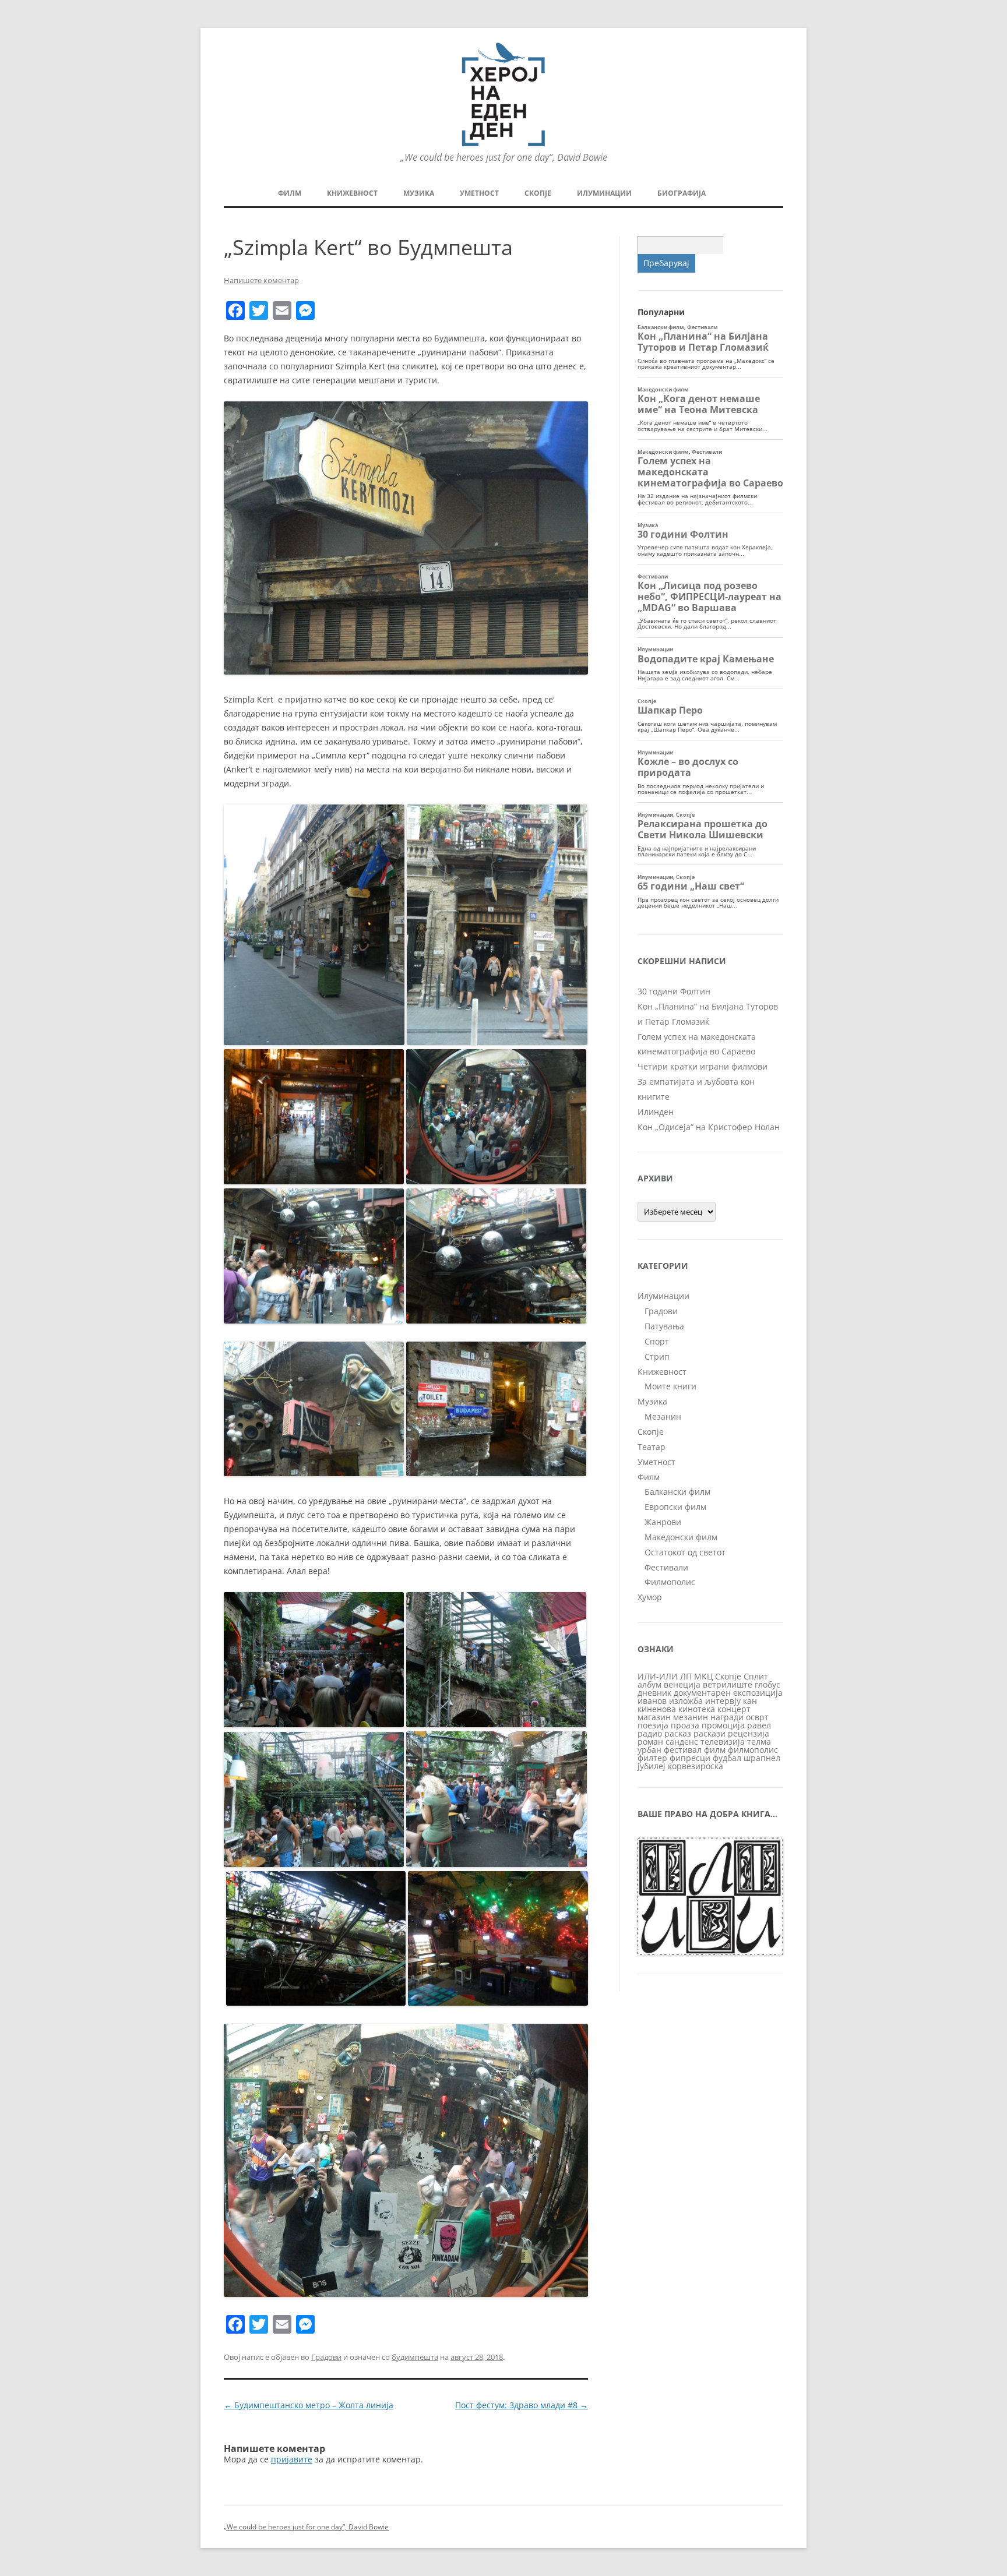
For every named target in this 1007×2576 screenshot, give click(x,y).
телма (759, 1742)
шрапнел (762, 1758)
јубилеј (652, 1766)
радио (650, 1733)
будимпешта (415, 2357)
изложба (686, 1701)
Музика (419, 193)
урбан (649, 1750)
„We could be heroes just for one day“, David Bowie (306, 2527)
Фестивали (666, 1567)
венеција (682, 1684)
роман (650, 1742)
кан (750, 1701)
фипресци (690, 1758)
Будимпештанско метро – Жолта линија (309, 2405)
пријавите (292, 2459)
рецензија (749, 1733)
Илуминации (604, 193)
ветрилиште (728, 1684)
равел (759, 1725)
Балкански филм (677, 1492)
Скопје (538, 193)
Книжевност (352, 193)
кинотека (697, 1709)
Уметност (479, 193)
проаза (685, 1725)
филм (715, 1750)
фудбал (727, 1758)
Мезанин (663, 1416)
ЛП (686, 1676)
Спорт (657, 1341)
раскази (710, 1733)
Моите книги (670, 1386)
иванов (652, 1701)
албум (649, 1684)
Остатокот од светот (685, 1552)
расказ (678, 1733)
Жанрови (663, 1522)
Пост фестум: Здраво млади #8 (522, 2405)
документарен (702, 1693)
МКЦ (703, 1676)
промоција (723, 1725)
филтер (652, 1758)
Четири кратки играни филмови (703, 1066)
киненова (657, 1709)
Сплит (756, 1676)
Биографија (682, 193)
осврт (757, 1717)
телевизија (723, 1742)
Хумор (650, 1597)
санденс (682, 1742)
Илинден (656, 1112)
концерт (734, 1709)
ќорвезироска (696, 1766)
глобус (767, 1684)
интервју (723, 1701)
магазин (654, 1717)
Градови (326, 2357)
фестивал (683, 1750)
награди (727, 1717)
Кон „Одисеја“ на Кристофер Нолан (709, 1127)
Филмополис (670, 1582)
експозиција (758, 1693)
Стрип (657, 1356)
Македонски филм (681, 1537)
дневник (654, 1693)
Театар (652, 1447)
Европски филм (675, 1507)
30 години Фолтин (674, 991)
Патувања (664, 1326)
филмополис (753, 1750)
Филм (290, 193)
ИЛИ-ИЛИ (658, 1676)
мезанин (691, 1717)
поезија (653, 1725)
